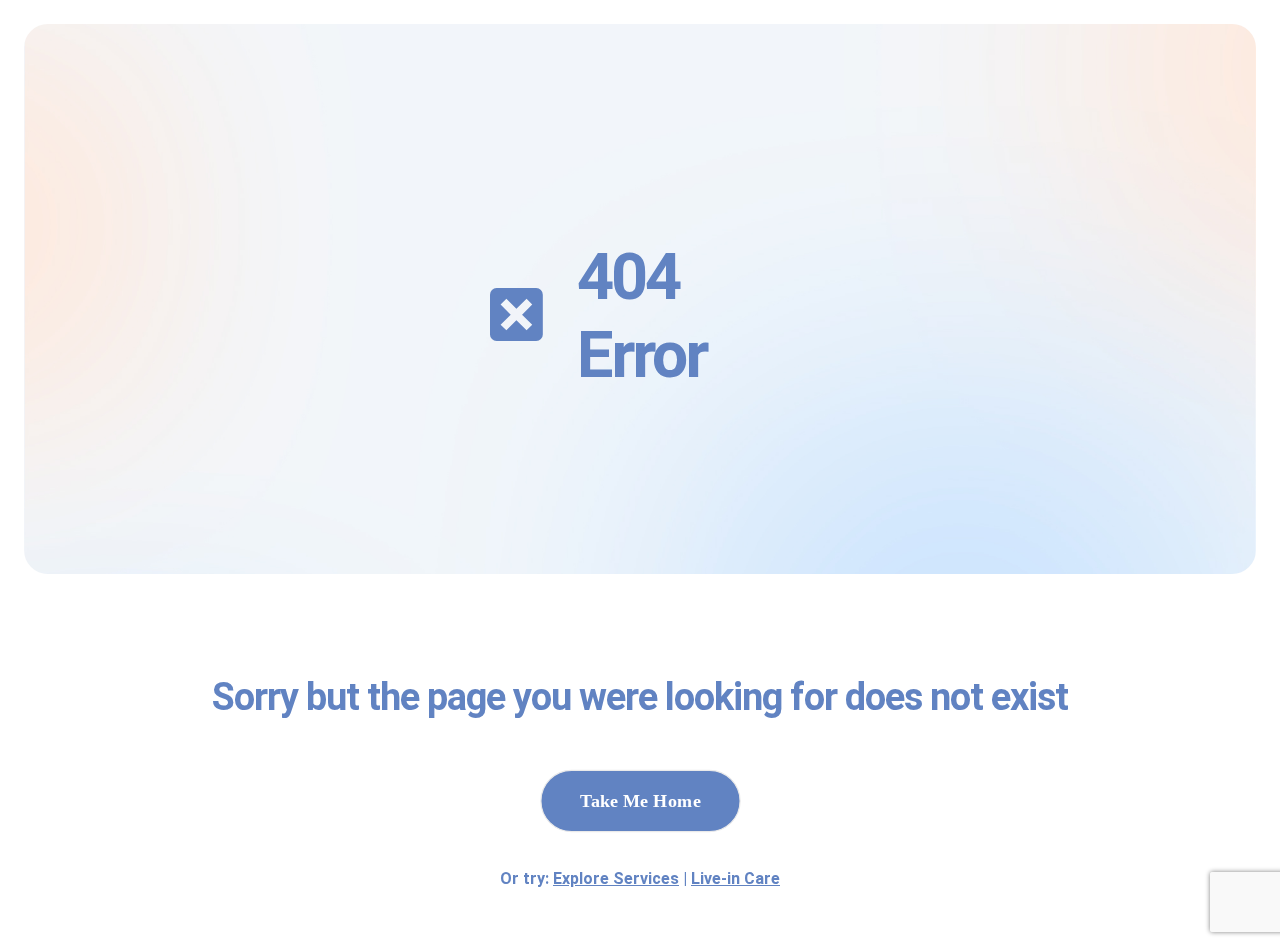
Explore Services (616, 878)
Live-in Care (735, 878)
